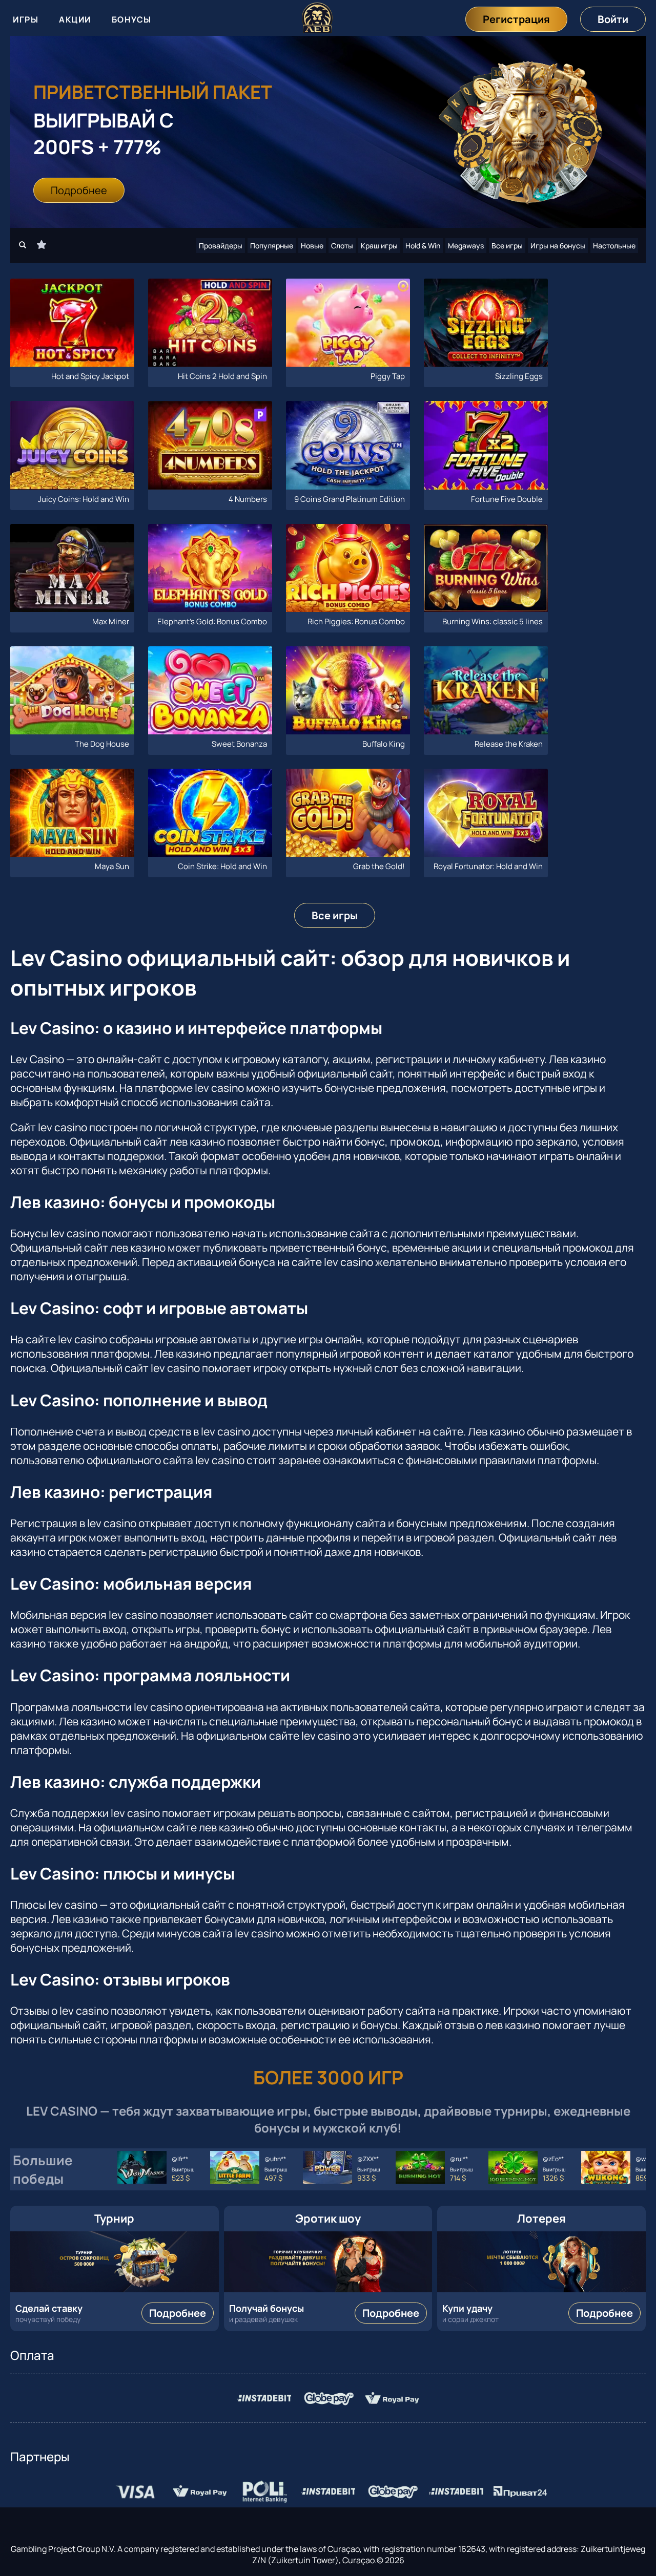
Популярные (272, 246)
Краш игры (379, 246)
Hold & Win (423, 246)
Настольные (614, 246)
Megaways (466, 246)
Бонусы (132, 19)
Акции (75, 19)
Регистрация (516, 19)
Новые (312, 246)
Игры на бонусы (558, 246)
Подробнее (79, 190)
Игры (26, 19)
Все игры (507, 246)
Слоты (342, 246)
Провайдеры (221, 246)
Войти (613, 19)
